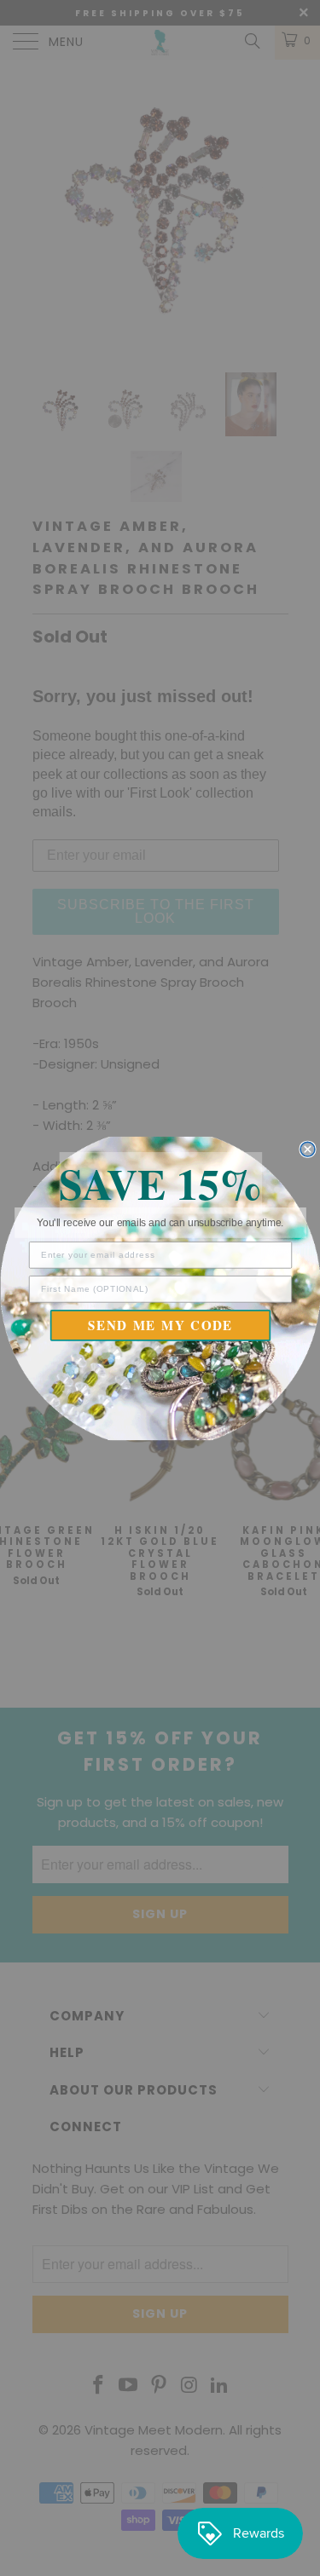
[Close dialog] (308, 1149)
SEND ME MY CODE (160, 1325)
